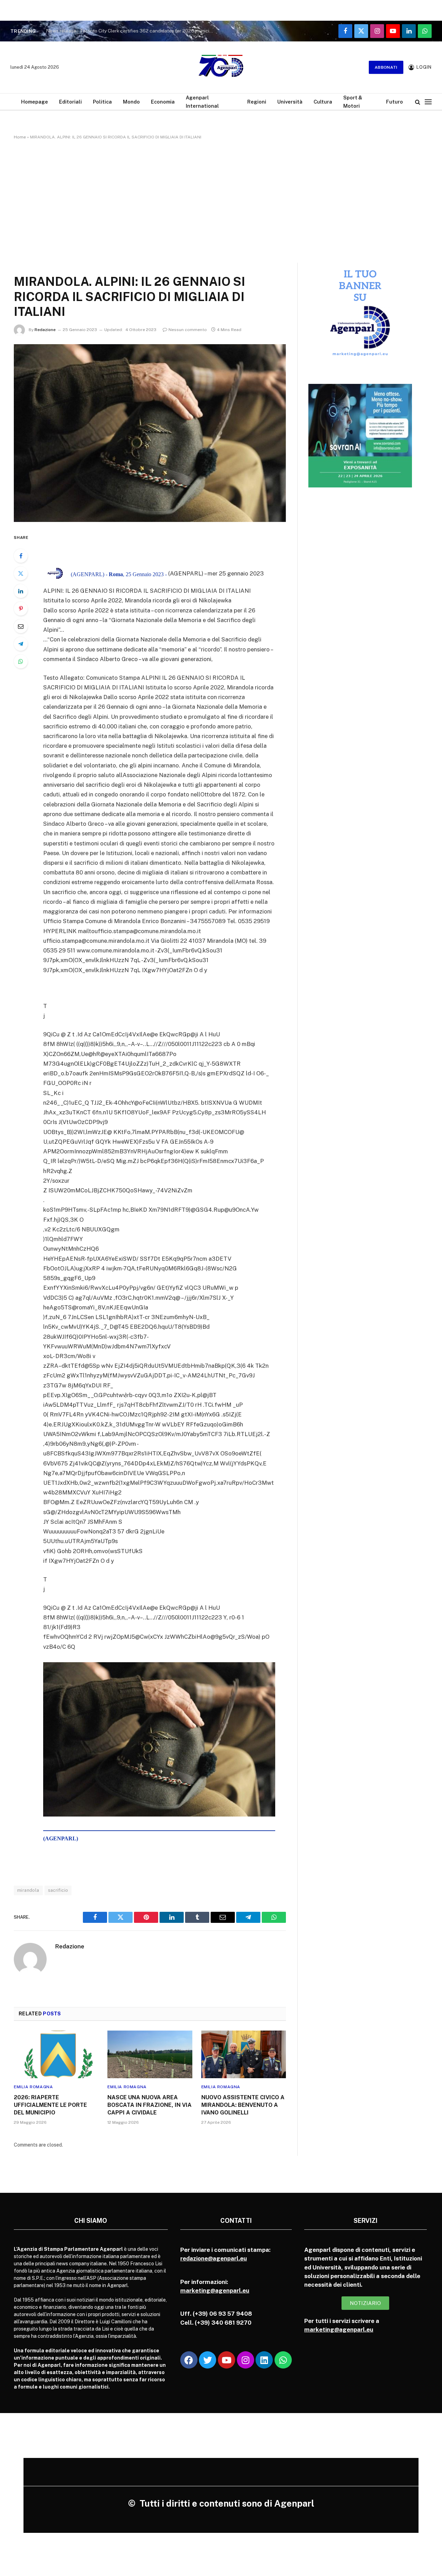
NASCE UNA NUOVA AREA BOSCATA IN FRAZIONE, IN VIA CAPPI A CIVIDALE (150, 2105)
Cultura (323, 102)
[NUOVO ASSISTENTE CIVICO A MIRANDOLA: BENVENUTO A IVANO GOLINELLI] (244, 2054)
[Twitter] (21, 573)
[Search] (418, 102)
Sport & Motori (353, 101)
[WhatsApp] (21, 661)
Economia (163, 102)
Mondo (131, 102)
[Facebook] (21, 556)
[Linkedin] (264, 2360)
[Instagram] (246, 2360)
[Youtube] (227, 2360)
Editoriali (70, 102)
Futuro (395, 102)
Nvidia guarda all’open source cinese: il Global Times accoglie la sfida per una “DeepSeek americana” (132, 31)
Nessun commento (188, 330)
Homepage (35, 102)
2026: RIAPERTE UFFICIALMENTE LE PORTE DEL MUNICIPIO (50, 2105)
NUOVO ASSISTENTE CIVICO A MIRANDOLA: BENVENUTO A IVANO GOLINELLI (243, 2105)
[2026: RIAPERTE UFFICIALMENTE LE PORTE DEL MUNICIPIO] (56, 2054)
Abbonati (386, 67)
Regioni (257, 102)
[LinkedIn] (21, 591)
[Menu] (428, 102)
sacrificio (58, 1890)
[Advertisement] (221, 200)
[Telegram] (21, 644)
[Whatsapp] (283, 2360)
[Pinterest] (21, 609)
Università (290, 102)
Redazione (45, 330)
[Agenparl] (221, 67)
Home (20, 137)
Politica (102, 102)
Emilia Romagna (33, 2087)
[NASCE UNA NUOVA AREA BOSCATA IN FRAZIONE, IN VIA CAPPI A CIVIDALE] (150, 2054)
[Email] (21, 626)
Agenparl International (202, 101)
